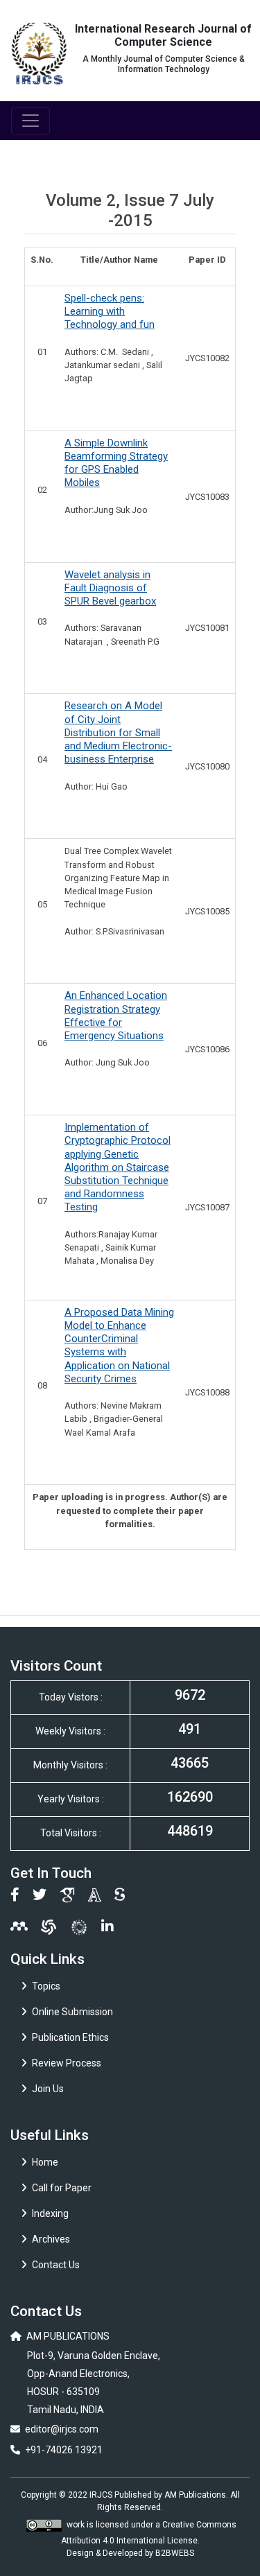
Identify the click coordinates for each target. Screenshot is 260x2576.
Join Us (48, 2089)
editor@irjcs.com (62, 2429)
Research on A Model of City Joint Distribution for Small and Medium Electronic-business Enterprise (118, 732)
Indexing (50, 2213)
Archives (51, 2239)
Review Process (67, 2063)
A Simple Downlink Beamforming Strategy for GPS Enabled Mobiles (116, 463)
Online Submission (72, 2012)
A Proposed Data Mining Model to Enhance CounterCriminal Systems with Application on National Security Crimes (119, 1346)
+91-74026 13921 (64, 2450)
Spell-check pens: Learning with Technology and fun (110, 311)
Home (45, 2162)
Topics (46, 1986)
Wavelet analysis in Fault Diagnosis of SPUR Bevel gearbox (110, 588)
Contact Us (56, 2265)
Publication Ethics (70, 2037)
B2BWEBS (175, 2553)
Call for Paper (62, 2188)
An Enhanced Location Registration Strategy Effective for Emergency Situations (116, 1016)
